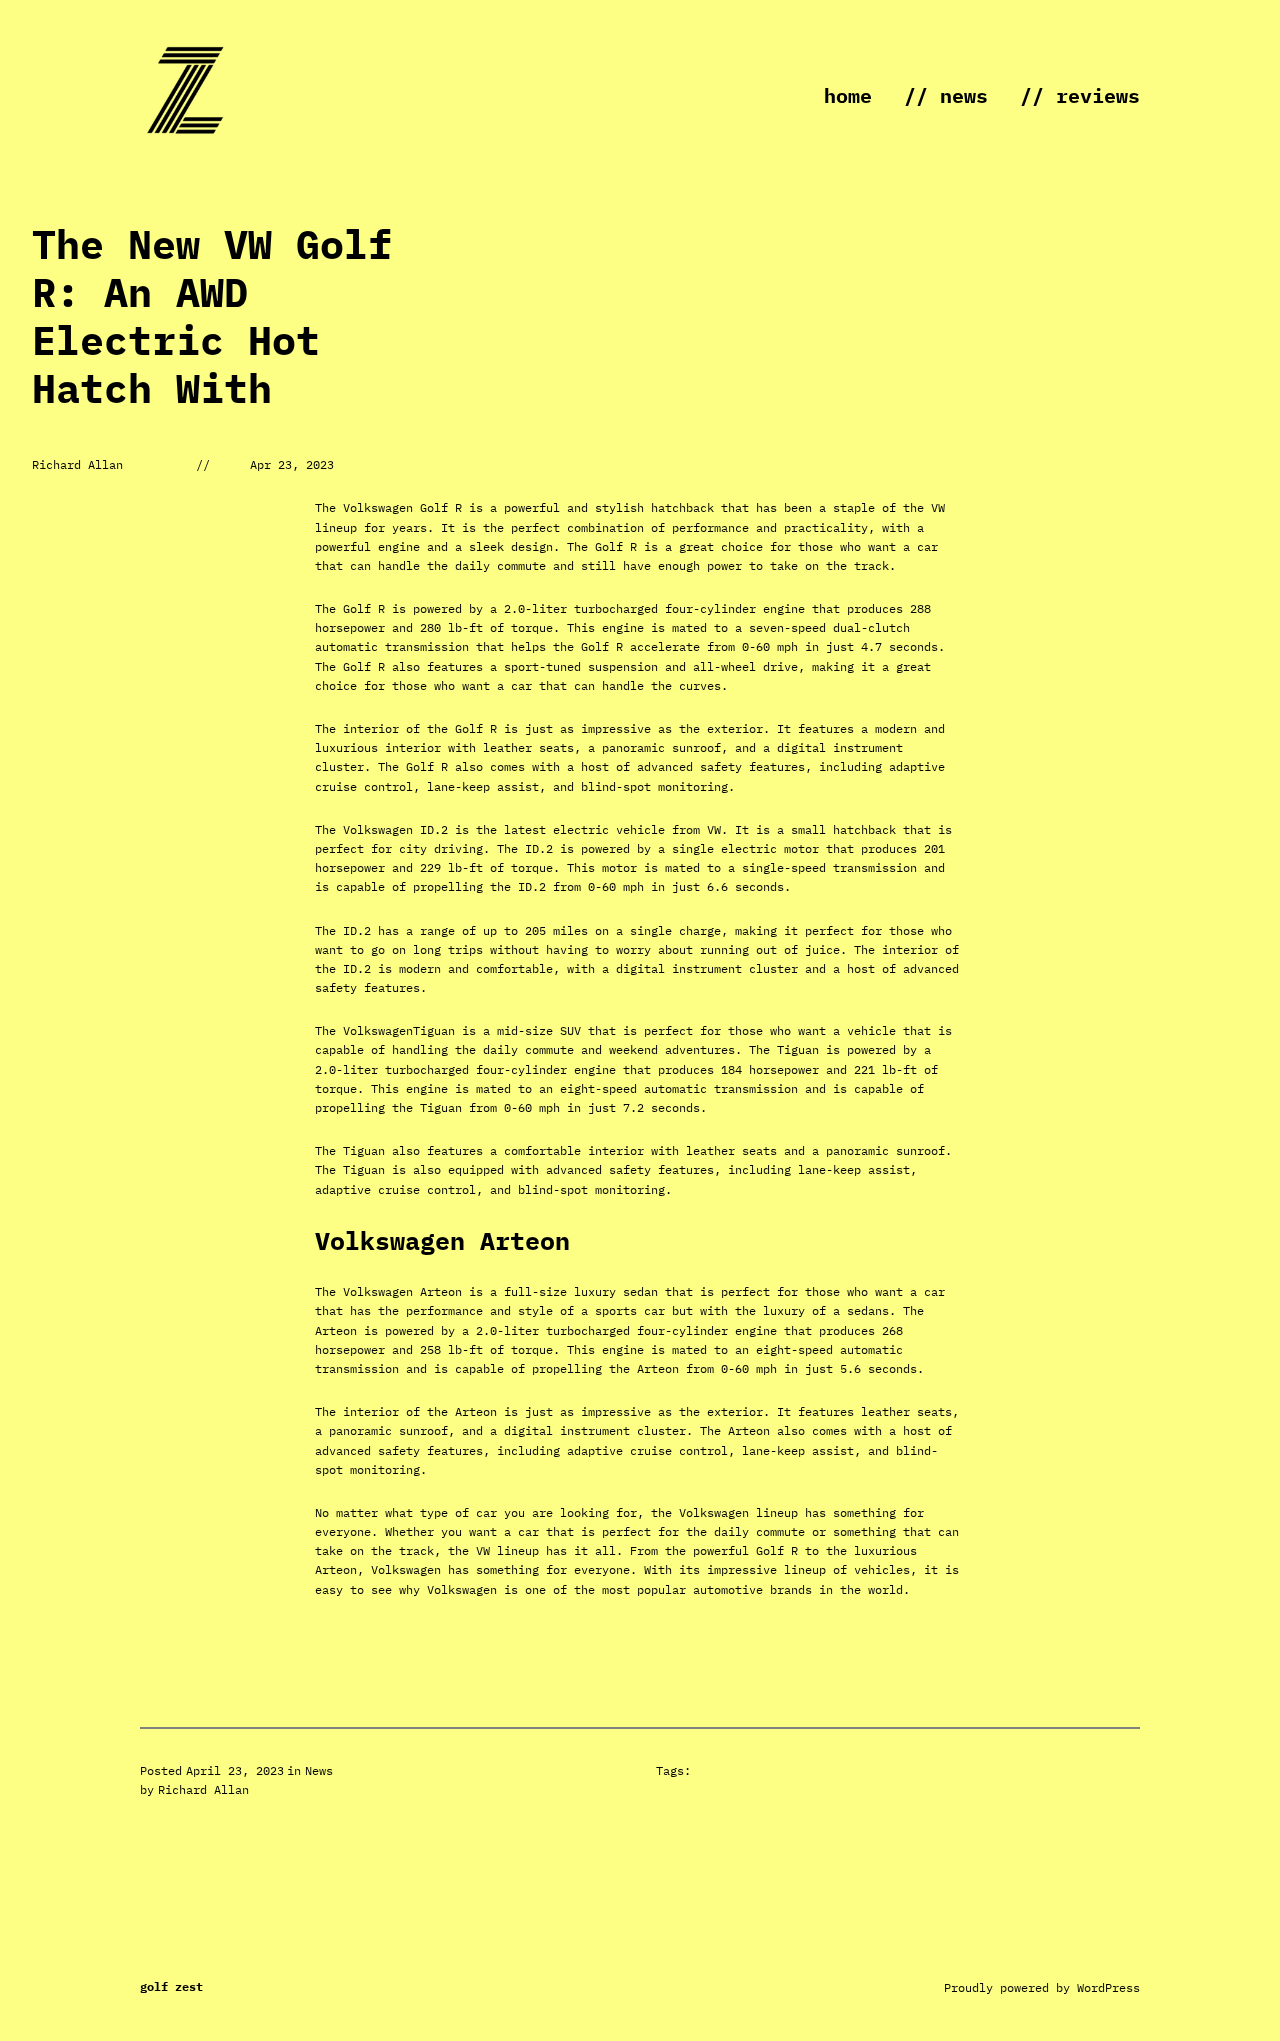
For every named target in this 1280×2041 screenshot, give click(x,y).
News (319, 1770)
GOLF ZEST (171, 1986)
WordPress (1108, 1987)
